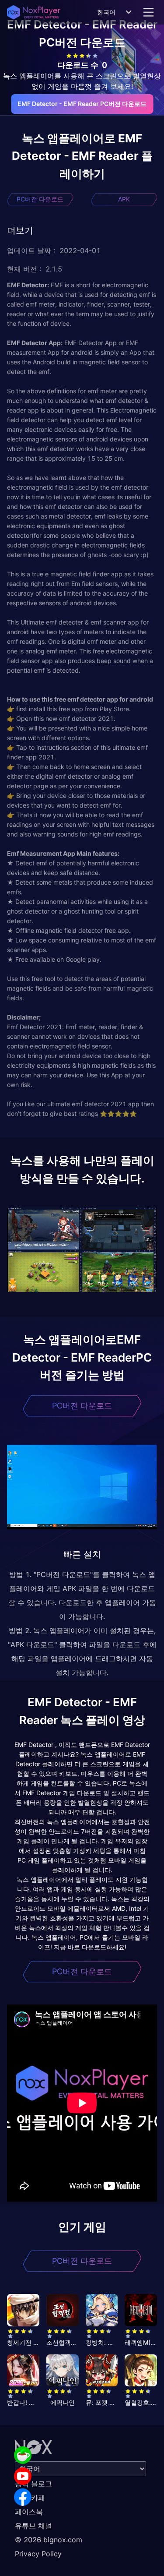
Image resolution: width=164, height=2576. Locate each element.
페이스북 (29, 2512)
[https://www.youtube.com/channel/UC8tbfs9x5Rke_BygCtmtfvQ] (23, 2476)
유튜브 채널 (33, 2526)
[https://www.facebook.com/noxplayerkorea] (23, 2497)
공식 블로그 (33, 2484)
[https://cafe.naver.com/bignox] (23, 2455)
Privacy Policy (38, 2554)
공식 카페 (30, 2498)
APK (124, 199)
